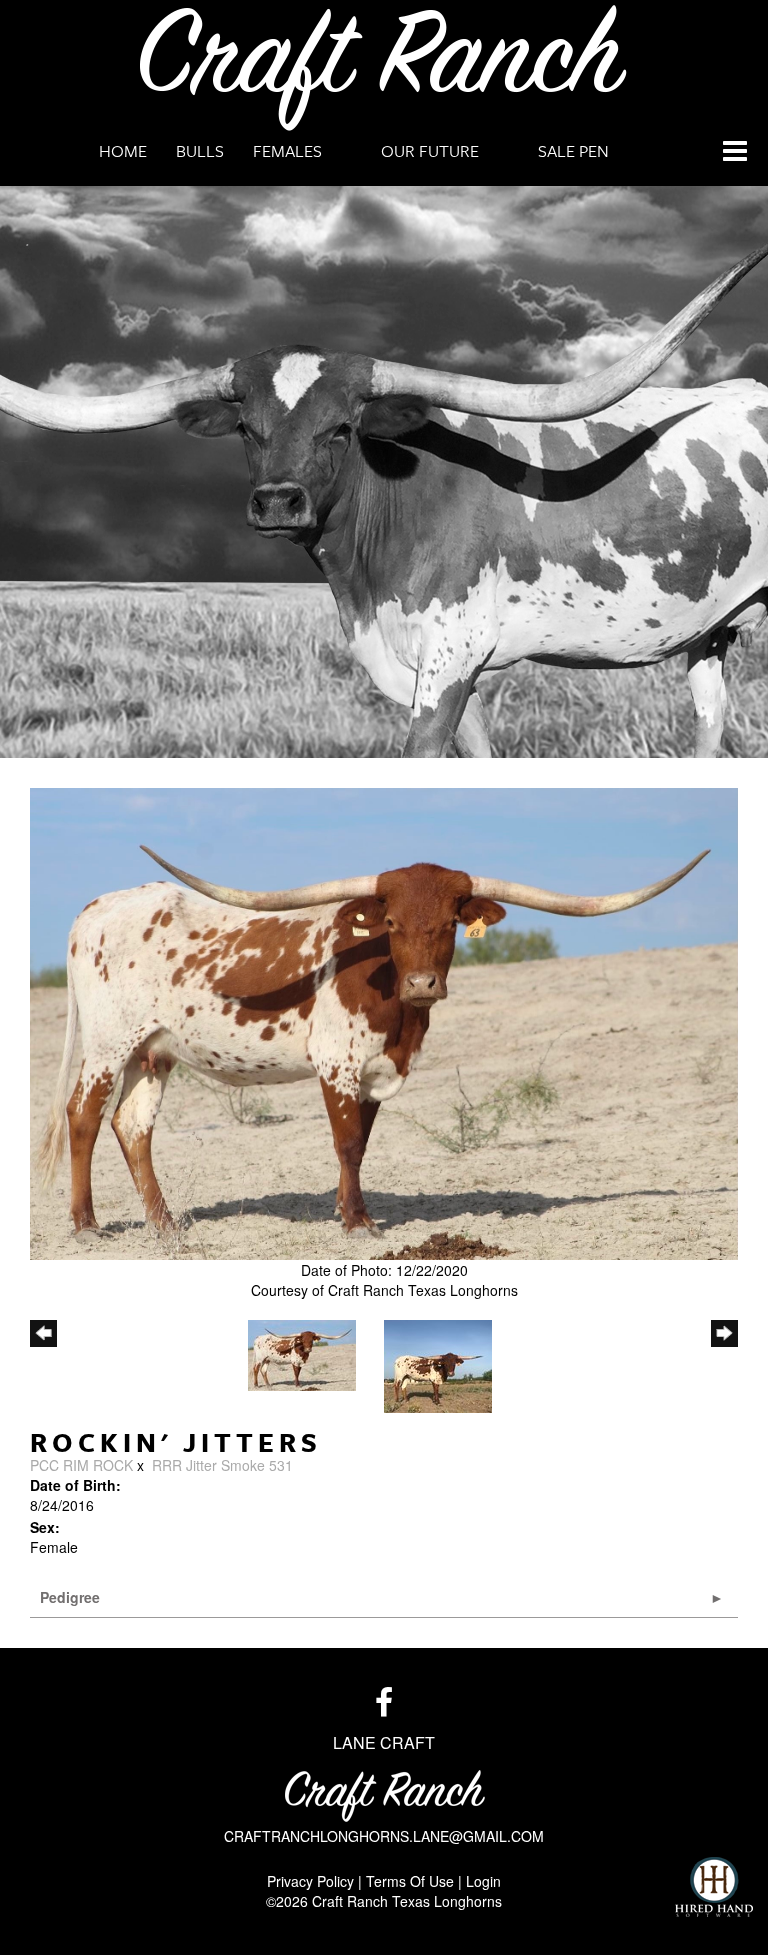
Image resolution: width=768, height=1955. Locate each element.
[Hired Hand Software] (714, 1887)
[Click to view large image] (384, 1024)
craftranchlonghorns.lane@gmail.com (384, 1836)
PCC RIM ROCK (81, 1465)
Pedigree (70, 1597)
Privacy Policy (310, 1881)
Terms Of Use (410, 1881)
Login (483, 1881)
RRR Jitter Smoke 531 (222, 1465)
